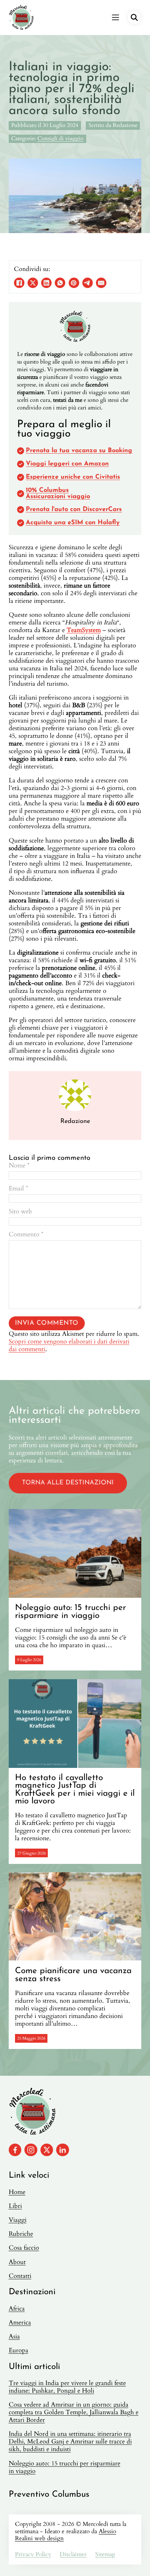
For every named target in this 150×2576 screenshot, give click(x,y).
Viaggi (18, 2220)
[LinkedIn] (46, 283)
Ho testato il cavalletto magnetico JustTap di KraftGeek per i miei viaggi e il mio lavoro (75, 1790)
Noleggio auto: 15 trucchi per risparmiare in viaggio (70, 1612)
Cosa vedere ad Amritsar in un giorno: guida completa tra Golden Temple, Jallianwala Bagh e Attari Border (74, 2412)
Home (17, 2192)
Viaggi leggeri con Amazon (67, 464)
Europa (18, 2351)
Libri (15, 2206)
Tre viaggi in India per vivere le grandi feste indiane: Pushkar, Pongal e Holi (67, 2387)
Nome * (19, 1166)
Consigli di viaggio (60, 139)
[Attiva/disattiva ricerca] (134, 17)
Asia (14, 2337)
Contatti (20, 2276)
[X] (33, 283)
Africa (17, 2309)
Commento (26, 1235)
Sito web (20, 1212)
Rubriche (21, 2234)
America (20, 2323)
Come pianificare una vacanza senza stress (73, 1975)
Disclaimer (73, 2554)
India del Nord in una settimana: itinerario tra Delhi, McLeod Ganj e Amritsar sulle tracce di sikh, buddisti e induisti (70, 2442)
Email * (18, 1189)
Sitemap (105, 2554)
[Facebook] (19, 283)
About (17, 2262)
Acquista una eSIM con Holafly (73, 523)
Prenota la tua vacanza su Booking (79, 451)
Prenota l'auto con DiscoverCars (74, 510)
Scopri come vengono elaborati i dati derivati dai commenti (69, 1345)
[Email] (101, 283)
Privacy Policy (33, 2554)
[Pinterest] (74, 283)
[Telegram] (88, 283)
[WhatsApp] (60, 283)
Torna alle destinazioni (68, 1483)
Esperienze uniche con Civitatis (73, 477)
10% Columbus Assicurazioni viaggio (58, 494)
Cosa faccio (24, 2248)
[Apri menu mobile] (115, 17)
